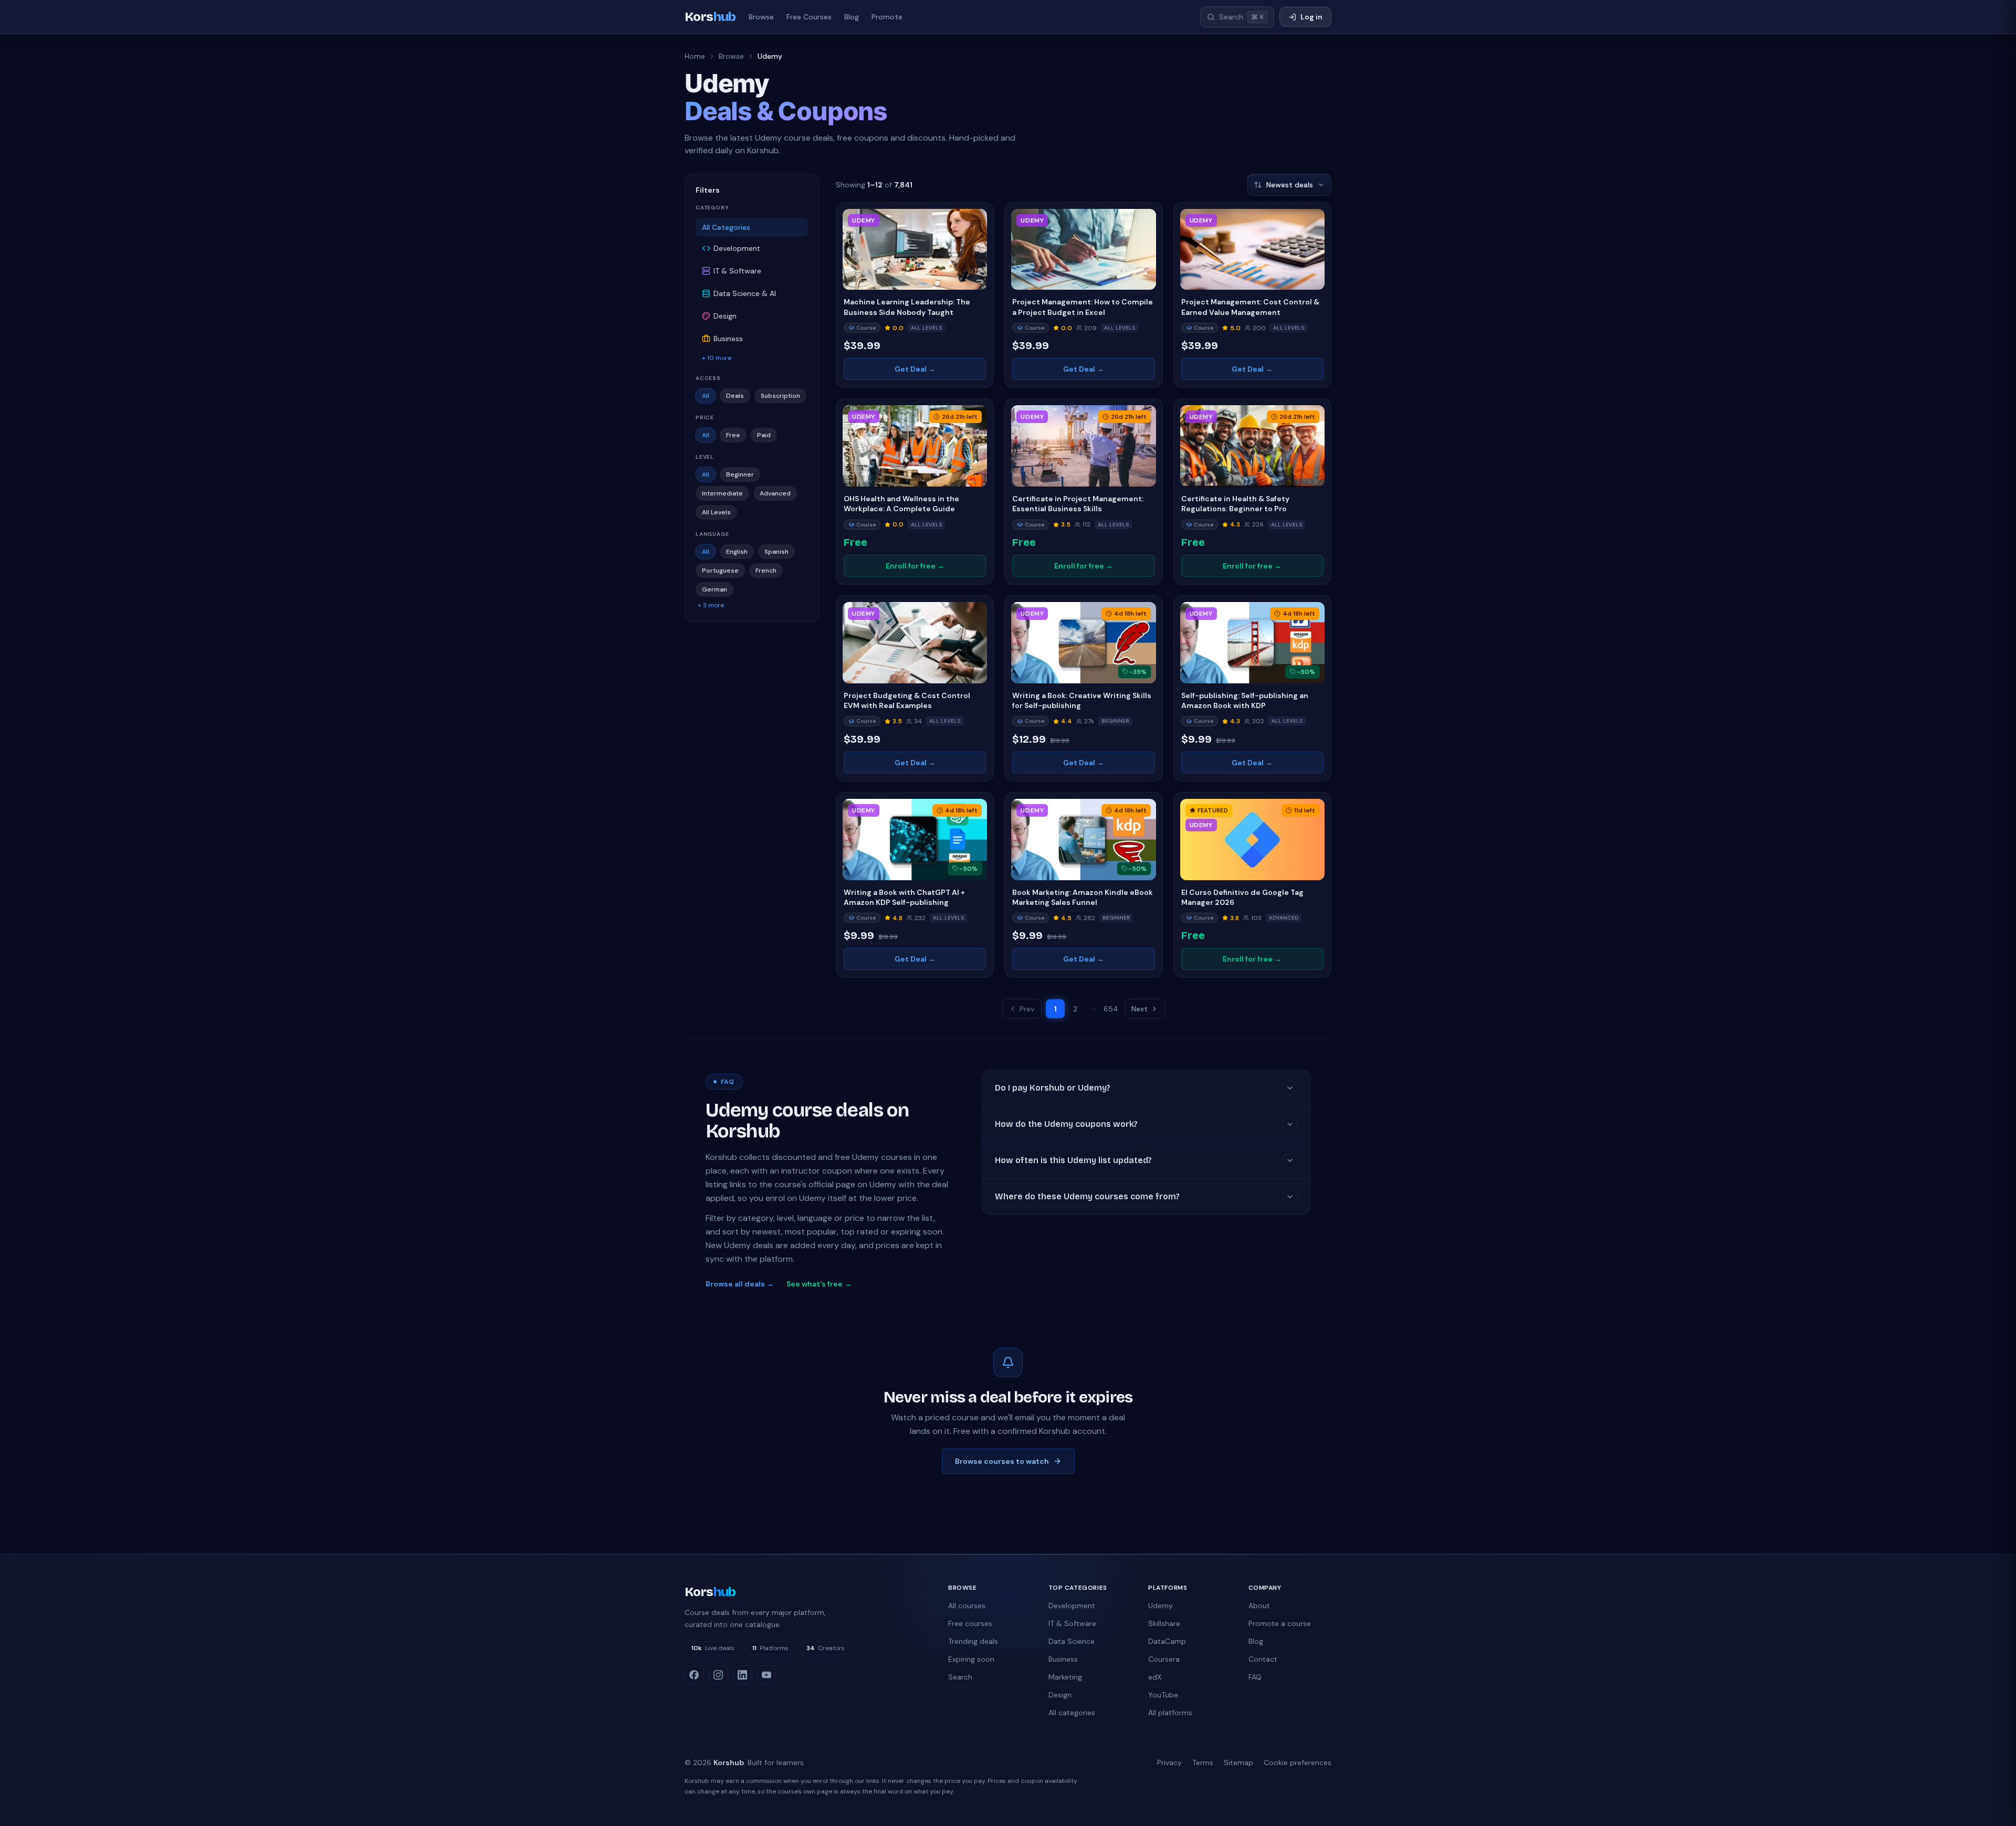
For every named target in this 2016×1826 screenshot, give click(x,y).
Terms (1203, 1762)
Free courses (970, 1623)
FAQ (1255, 1677)
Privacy (1169, 1762)
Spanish (776, 552)
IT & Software (1072, 1623)
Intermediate (722, 493)
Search (960, 1677)
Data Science (1072, 1641)
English (737, 552)
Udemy (1161, 1606)
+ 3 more (711, 605)
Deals (735, 396)
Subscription (780, 396)
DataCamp (1167, 1641)
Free (733, 435)
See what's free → (819, 1284)
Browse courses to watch (1002, 1461)
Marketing (1065, 1677)
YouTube (1163, 1695)
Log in (1311, 17)
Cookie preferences (1298, 1762)
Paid (764, 435)
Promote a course (1280, 1623)
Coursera (1164, 1659)
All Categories (726, 227)
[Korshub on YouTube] (766, 1675)
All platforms (1170, 1713)
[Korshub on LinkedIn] (742, 1675)
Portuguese (720, 571)
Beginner (740, 474)
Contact (1263, 1659)
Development (1072, 1606)
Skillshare (1164, 1623)
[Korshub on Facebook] (694, 1675)
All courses (967, 1606)
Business (1063, 1659)
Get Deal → (915, 369)
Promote (887, 17)
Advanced (775, 493)
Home (695, 56)
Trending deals (973, 1641)
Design (1060, 1695)
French (766, 571)
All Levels (716, 512)
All (706, 396)
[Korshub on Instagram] (718, 1675)
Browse (761, 17)
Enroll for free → (915, 566)
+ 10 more (717, 358)
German (715, 589)
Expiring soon (971, 1659)
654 (1111, 1009)
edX (1155, 1677)
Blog (852, 17)
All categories (1072, 1713)
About (1259, 1606)
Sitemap (1238, 1762)
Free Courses (809, 17)
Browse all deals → (740, 1284)
